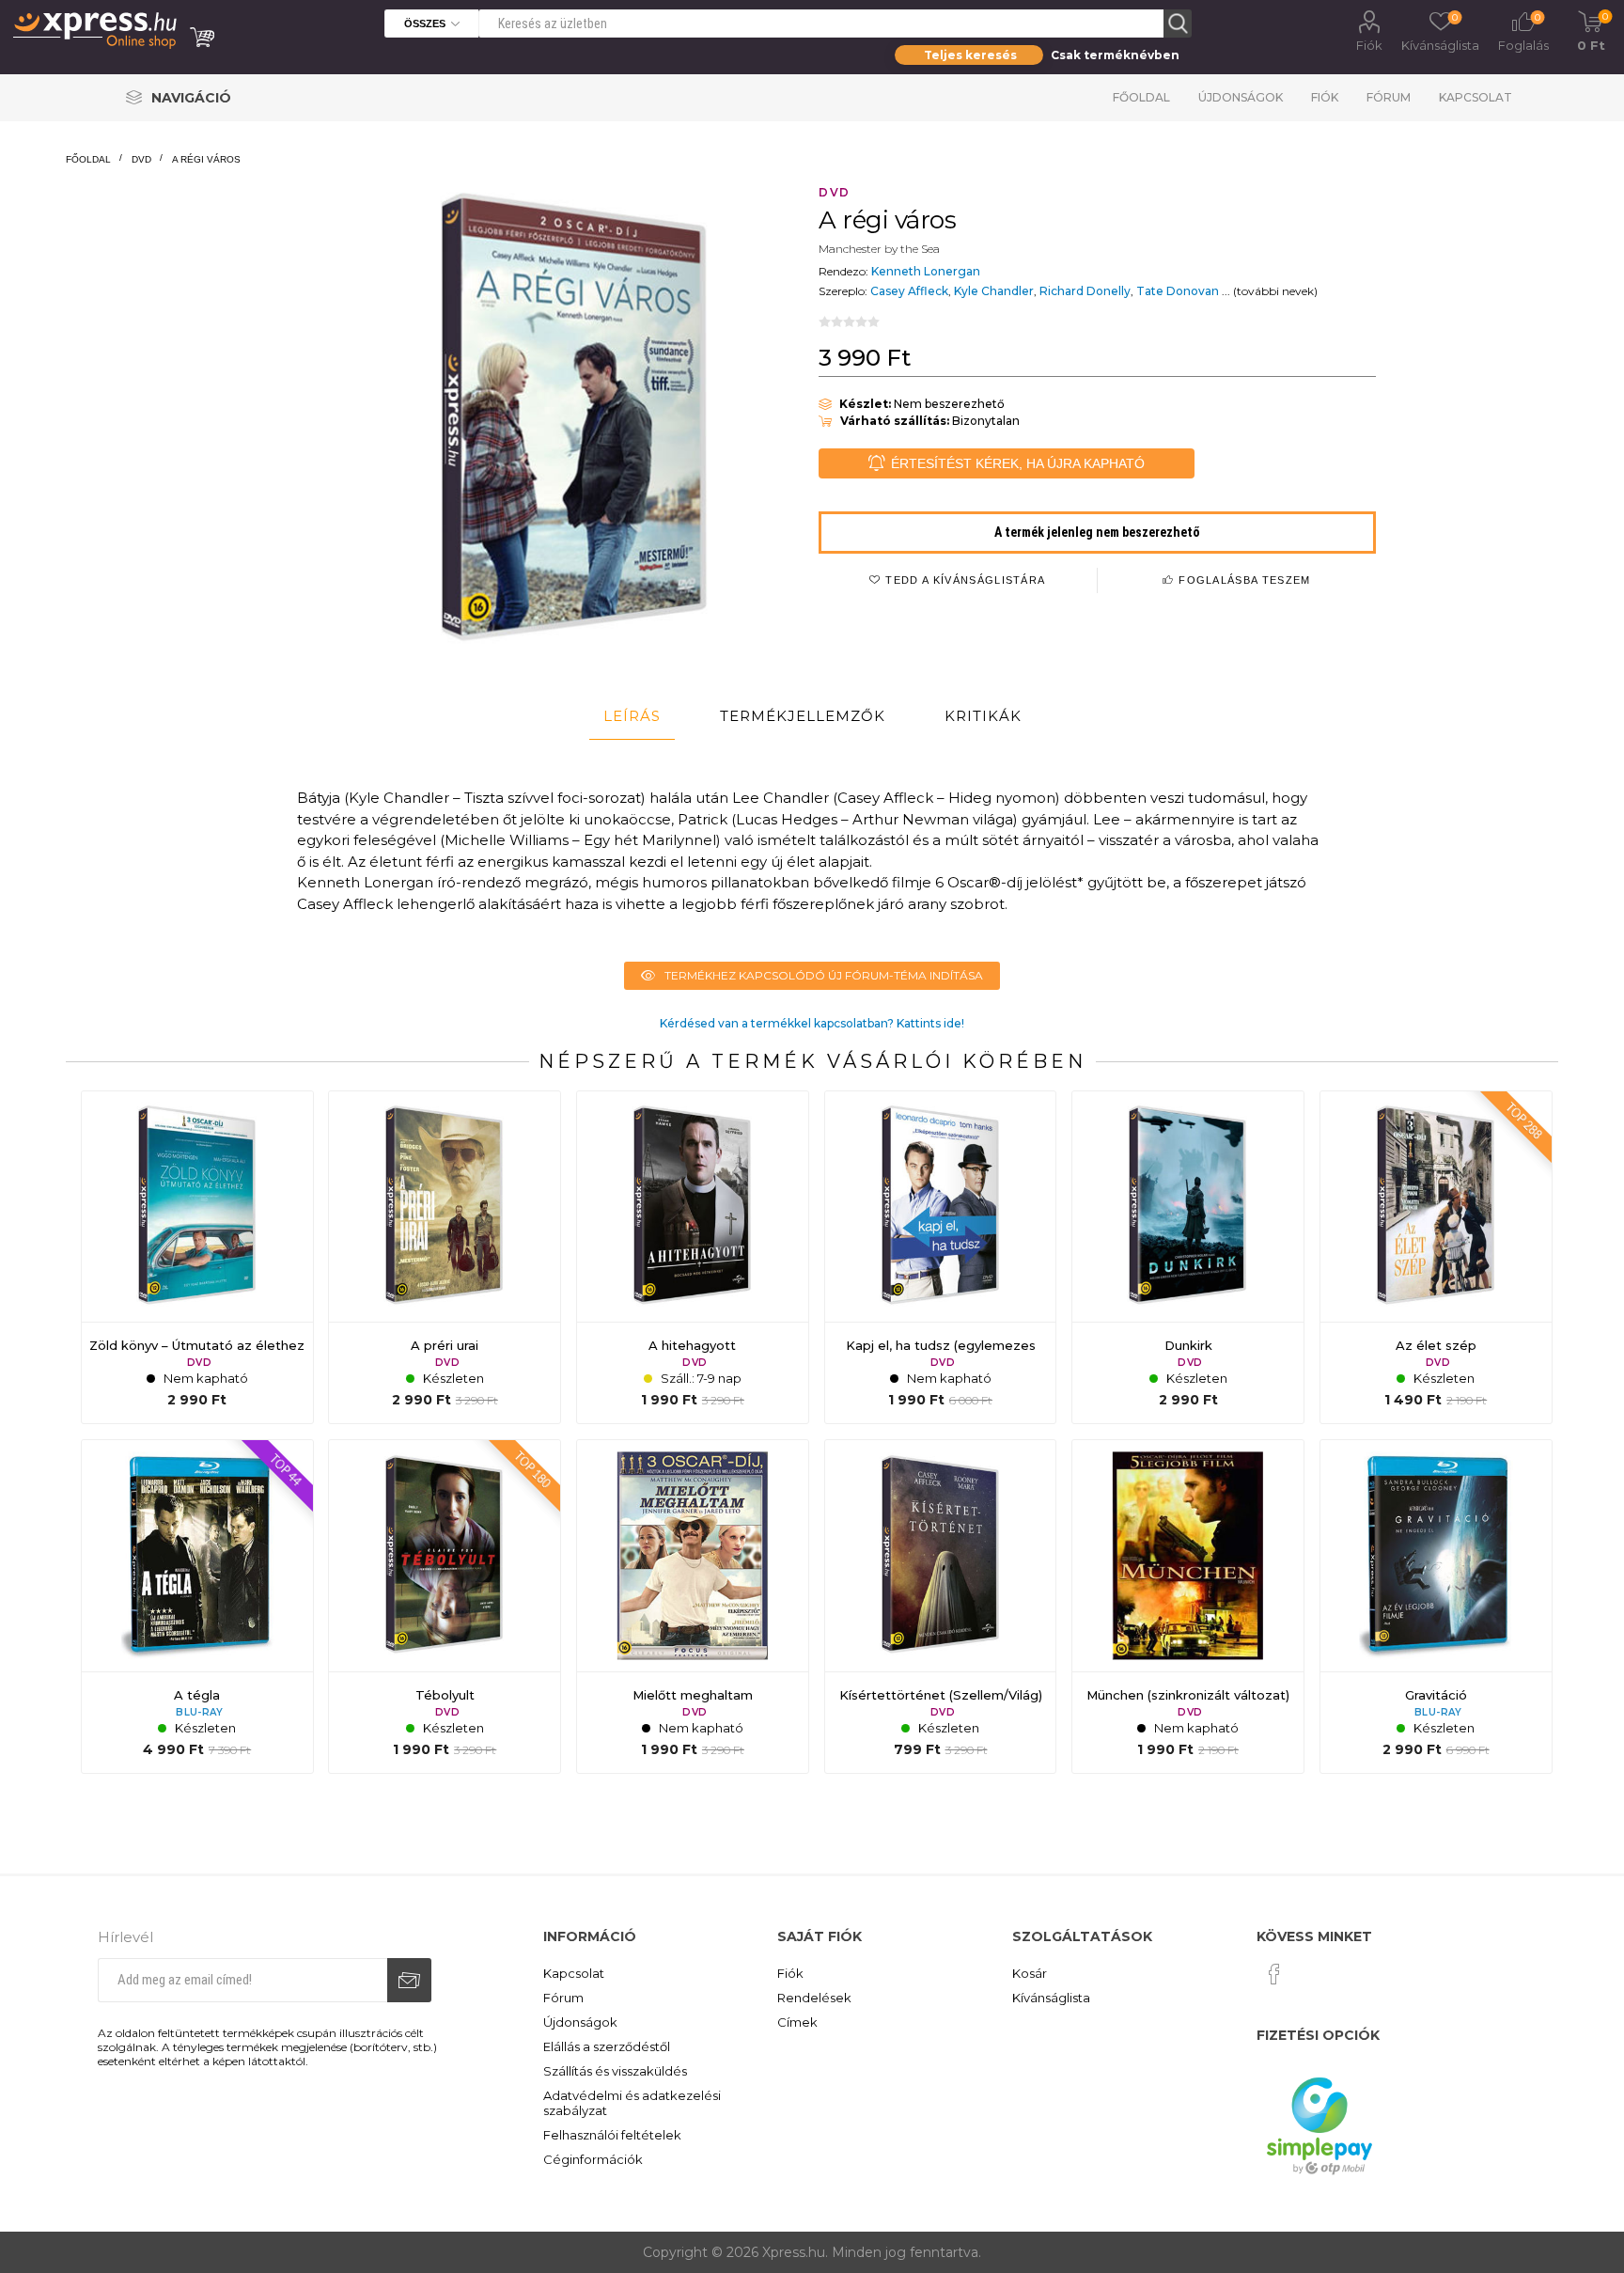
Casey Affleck (909, 291)
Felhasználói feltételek (612, 2135)
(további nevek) (1275, 291)
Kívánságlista (1051, 1998)
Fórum (1389, 97)
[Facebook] (1274, 1974)
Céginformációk (593, 2159)
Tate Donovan (1178, 291)
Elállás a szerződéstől (607, 2046)
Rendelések (814, 1998)
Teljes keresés (970, 55)
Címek (797, 2022)
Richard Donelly (1085, 291)
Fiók (1369, 45)
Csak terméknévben (1115, 55)
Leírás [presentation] (632, 716)
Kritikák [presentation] (983, 716)
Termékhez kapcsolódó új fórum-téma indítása (824, 975)
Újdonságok (1241, 97)
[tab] (632, 716)
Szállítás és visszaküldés (615, 2071)
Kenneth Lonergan (926, 271)
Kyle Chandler (994, 291)
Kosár (1030, 1973)
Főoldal (1141, 97)
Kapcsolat (1476, 97)
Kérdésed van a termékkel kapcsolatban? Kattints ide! (812, 1023)
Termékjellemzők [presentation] (803, 716)
